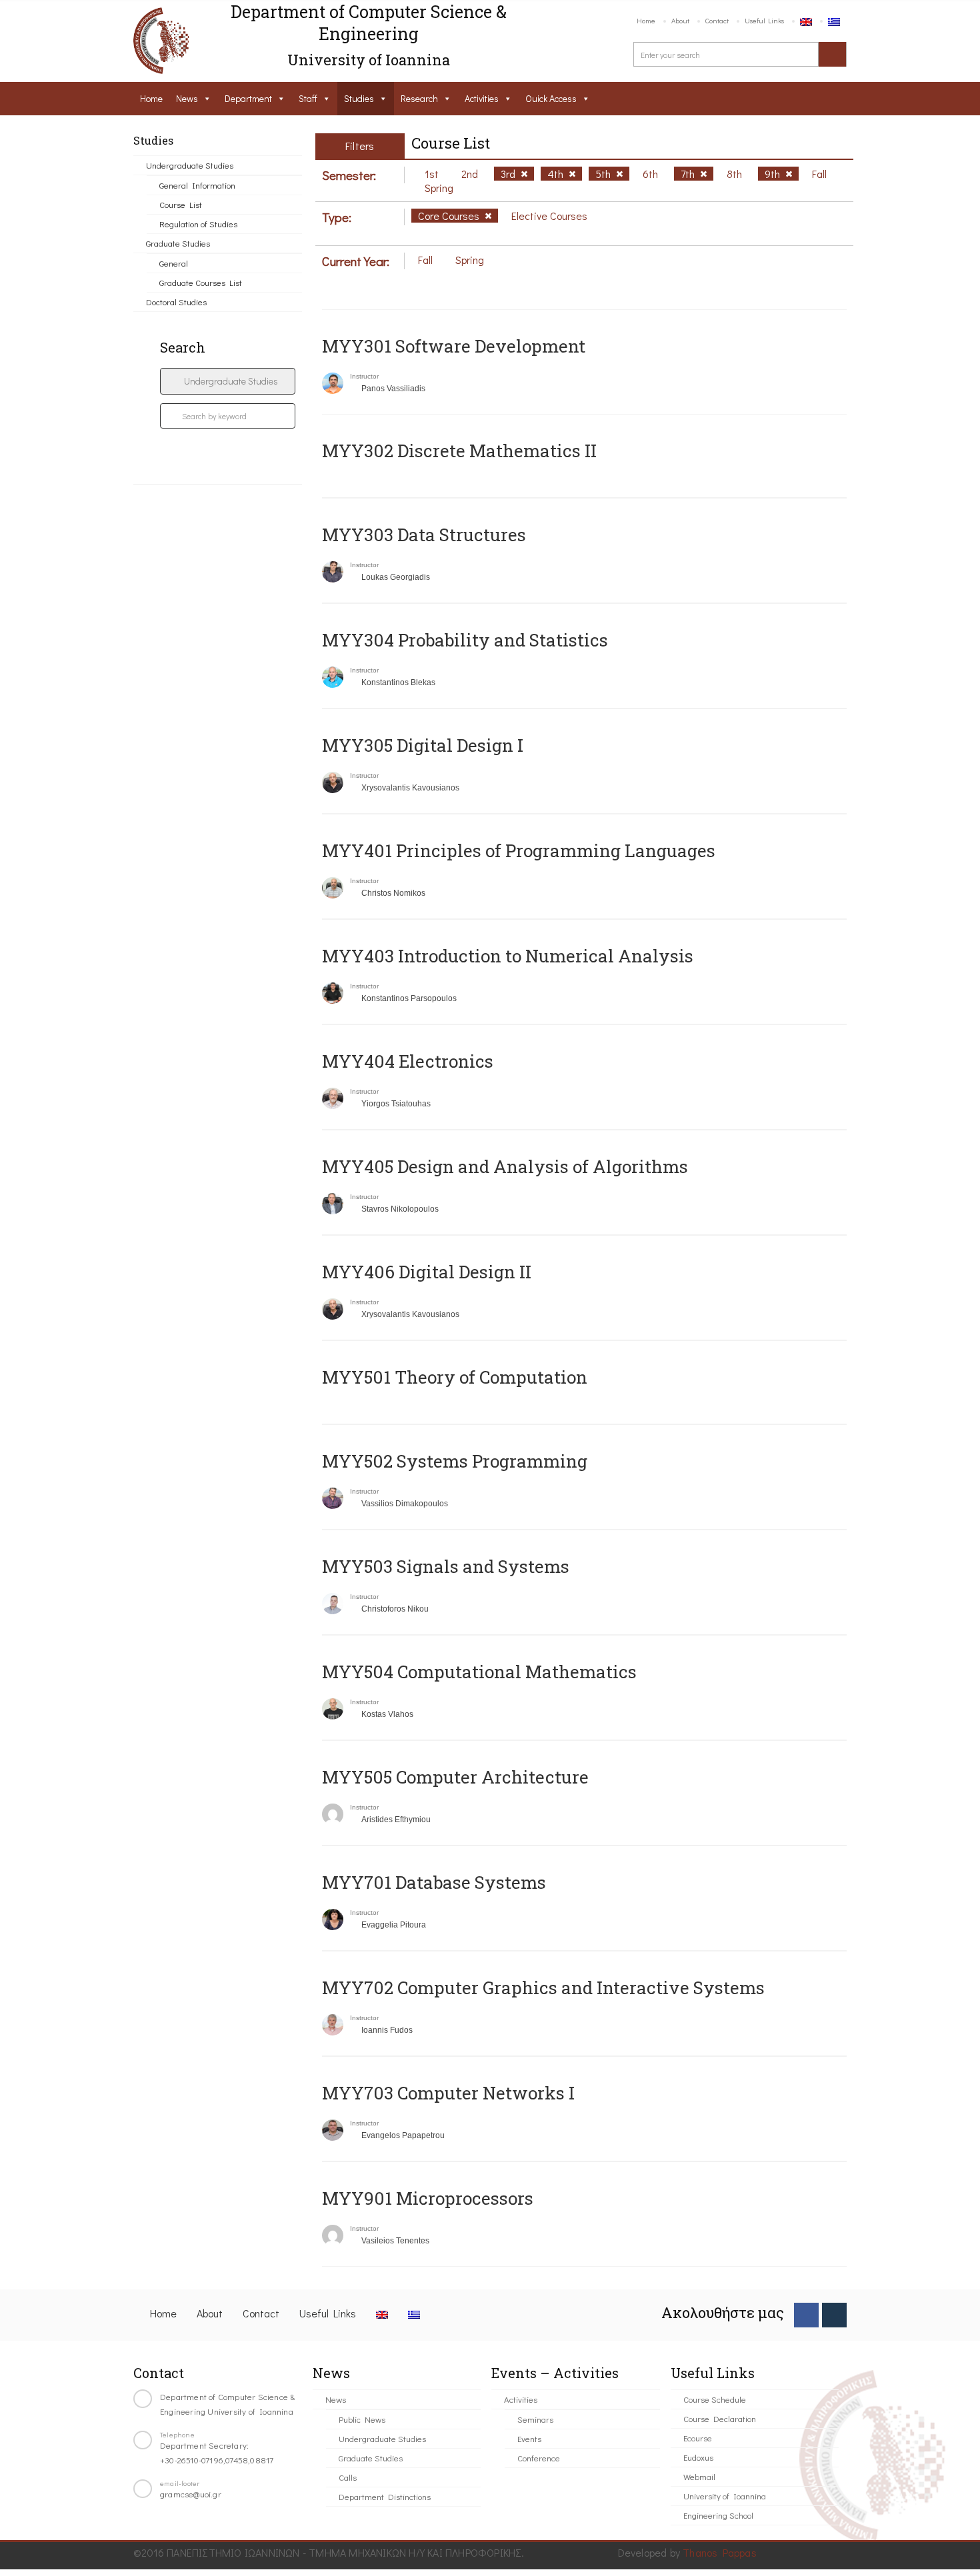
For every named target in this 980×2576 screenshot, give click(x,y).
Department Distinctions (385, 2496)
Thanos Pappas (720, 2552)
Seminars (535, 2419)
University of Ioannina (725, 2496)
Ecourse (698, 2438)
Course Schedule (715, 2399)
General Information (197, 185)
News (187, 98)
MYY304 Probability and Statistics (465, 640)
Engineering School (718, 2515)
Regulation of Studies (198, 224)
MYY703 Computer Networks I (448, 2093)
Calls (348, 2477)
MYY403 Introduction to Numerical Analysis (508, 956)
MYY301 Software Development (454, 346)
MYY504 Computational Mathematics (479, 1672)
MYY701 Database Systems (434, 1882)
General (174, 263)
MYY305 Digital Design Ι (423, 745)
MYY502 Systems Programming (455, 1461)
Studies (359, 98)
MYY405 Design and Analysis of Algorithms (505, 1166)
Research (419, 98)
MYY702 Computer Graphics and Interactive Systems (543, 1987)
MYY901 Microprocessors (428, 2198)
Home (646, 20)
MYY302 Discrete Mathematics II (459, 451)
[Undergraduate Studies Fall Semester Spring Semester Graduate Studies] (228, 381)
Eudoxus (698, 2457)
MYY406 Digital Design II (427, 1272)
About (680, 20)
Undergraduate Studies (190, 165)
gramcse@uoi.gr (191, 2494)
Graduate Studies (178, 243)
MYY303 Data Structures (424, 535)
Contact (717, 20)
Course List (181, 204)
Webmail (699, 2476)
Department (248, 98)
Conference (539, 2458)
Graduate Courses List (201, 282)
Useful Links (764, 20)
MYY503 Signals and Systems (446, 1566)
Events (529, 2438)
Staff (308, 98)
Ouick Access (551, 98)
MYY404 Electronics (408, 1061)
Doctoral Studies (176, 302)
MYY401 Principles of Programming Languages (519, 850)
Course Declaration (720, 2418)
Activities (482, 98)
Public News (362, 2419)
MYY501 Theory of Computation (455, 1377)
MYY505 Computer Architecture (455, 1777)
